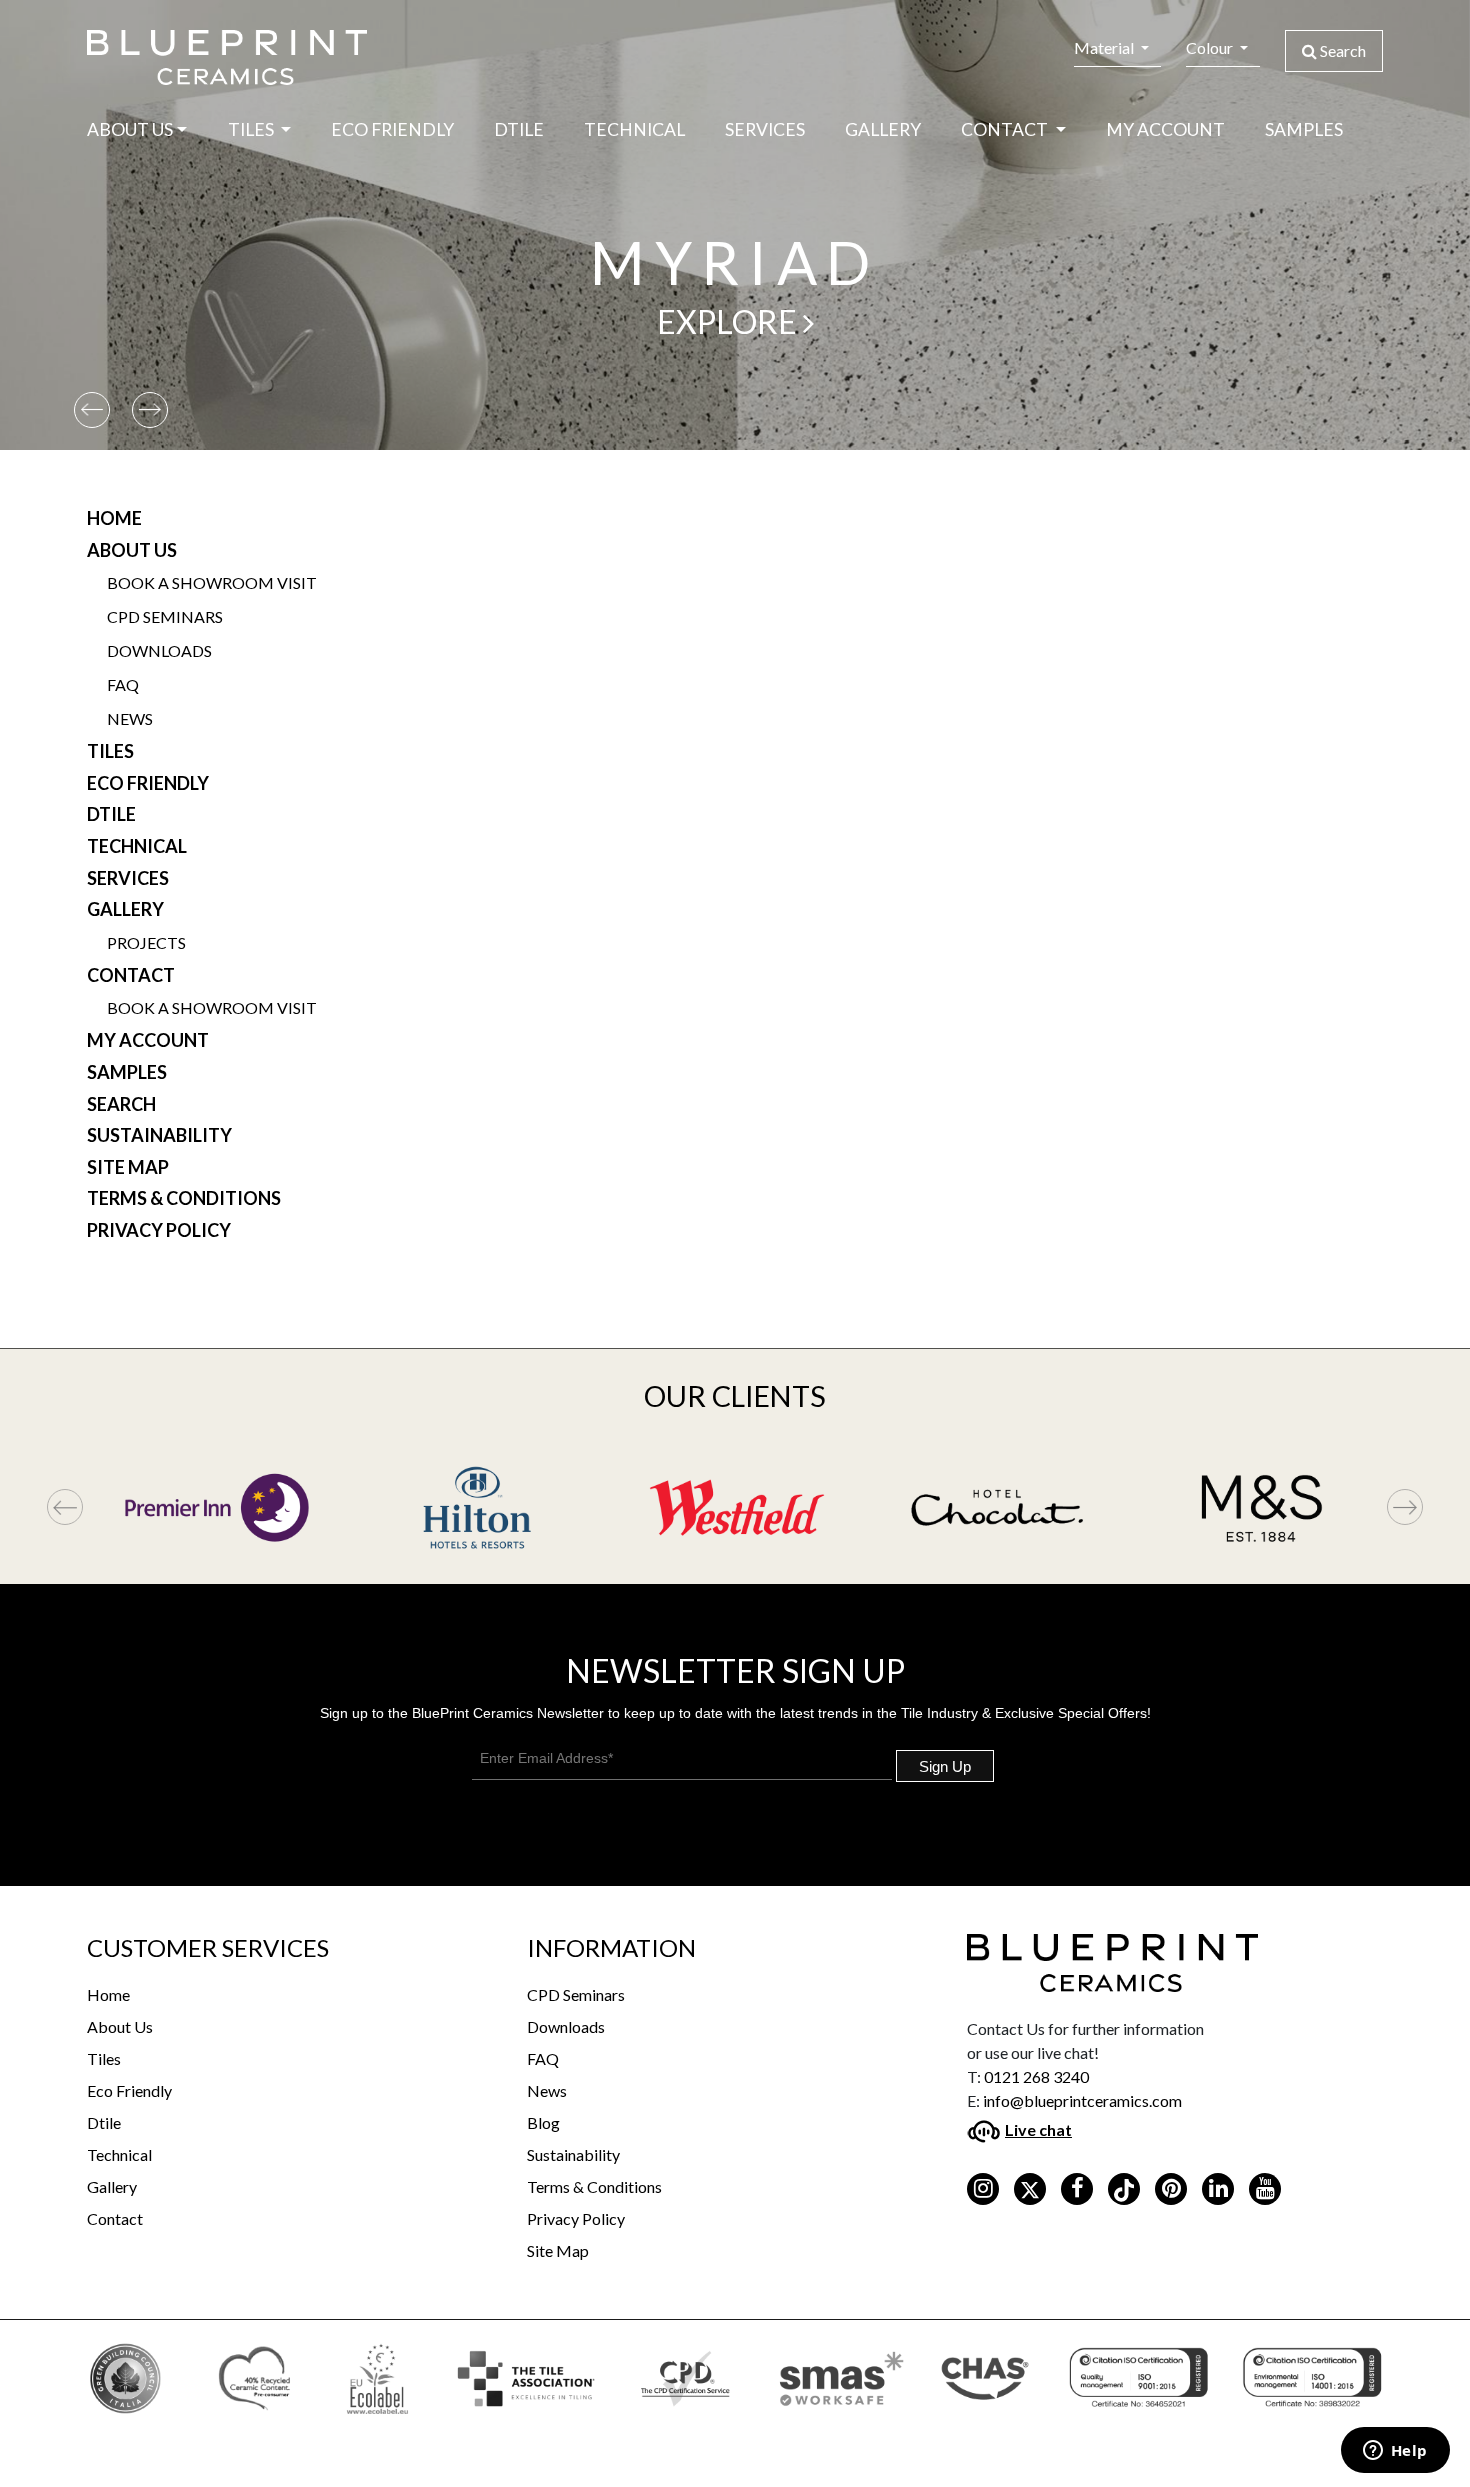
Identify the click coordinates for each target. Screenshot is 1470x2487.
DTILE (519, 129)
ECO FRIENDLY (392, 129)
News (547, 2090)
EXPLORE (730, 321)
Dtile (104, 2122)
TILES (252, 129)
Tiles (104, 2058)
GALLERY (125, 909)
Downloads (566, 2026)
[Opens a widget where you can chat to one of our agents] (1395, 2452)
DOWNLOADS (159, 650)
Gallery (112, 2186)
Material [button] (1105, 47)
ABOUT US (130, 129)
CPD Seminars (576, 1994)
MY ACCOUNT (1165, 129)
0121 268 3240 (1036, 2076)
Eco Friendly (129, 2090)
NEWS (130, 718)
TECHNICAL (634, 129)
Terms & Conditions (184, 1198)
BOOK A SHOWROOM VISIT (212, 582)
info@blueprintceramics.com (1082, 2100)
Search (1341, 50)
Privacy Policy (159, 1230)
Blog (543, 2122)
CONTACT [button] (1006, 129)
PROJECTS (146, 942)
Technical (119, 2154)
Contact (115, 2218)
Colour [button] (1211, 47)
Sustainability (159, 1135)
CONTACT (131, 975)
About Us (132, 550)
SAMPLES (1304, 129)
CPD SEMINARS (165, 616)
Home (114, 518)
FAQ (123, 684)
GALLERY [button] (883, 129)
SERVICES (765, 129)
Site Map (128, 1167)
